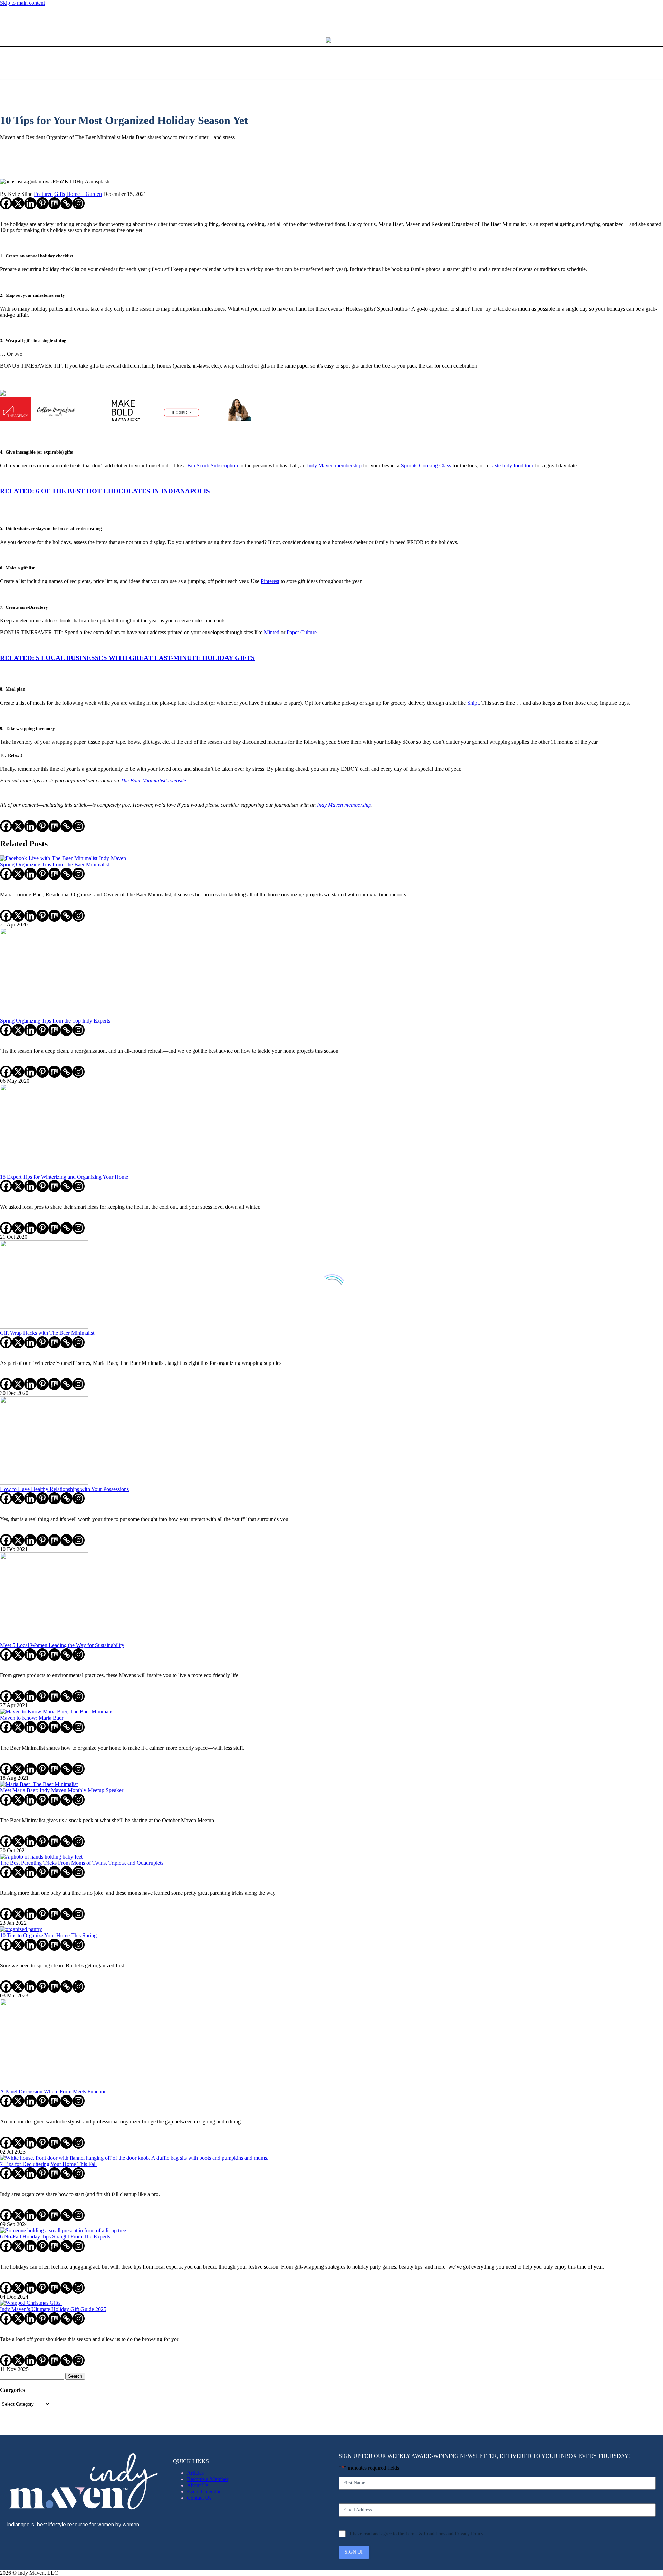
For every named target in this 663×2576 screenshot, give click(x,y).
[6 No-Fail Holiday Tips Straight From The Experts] (64, 2230)
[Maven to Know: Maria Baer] (57, 1712)
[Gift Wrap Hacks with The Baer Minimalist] (44, 1327)
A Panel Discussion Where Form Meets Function (53, 2092)
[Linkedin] (30, 203)
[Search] (369, 63)
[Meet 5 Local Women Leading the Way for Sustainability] (44, 1639)
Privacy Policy (469, 2534)
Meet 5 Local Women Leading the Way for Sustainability (62, 1645)
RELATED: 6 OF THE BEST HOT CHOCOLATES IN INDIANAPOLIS (105, 491)
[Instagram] (10, 18)
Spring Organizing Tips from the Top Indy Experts (55, 1021)
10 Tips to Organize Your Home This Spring (48, 1935)
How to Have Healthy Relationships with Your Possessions (64, 1489)
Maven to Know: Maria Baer (32, 1718)
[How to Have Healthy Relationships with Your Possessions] (44, 1483)
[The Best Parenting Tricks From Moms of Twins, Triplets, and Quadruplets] (41, 1857)
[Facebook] (6, 203)
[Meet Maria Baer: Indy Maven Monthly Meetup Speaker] (39, 1784)
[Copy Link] (66, 203)
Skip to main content (22, 3)
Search (75, 2376)
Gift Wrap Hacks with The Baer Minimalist (47, 1333)
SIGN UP (354, 2552)
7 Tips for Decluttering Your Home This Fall (48, 2164)
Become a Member (208, 2479)
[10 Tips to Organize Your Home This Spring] (21, 1929)
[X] (18, 203)
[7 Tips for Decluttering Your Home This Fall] (134, 2158)
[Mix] (54, 203)
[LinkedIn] (6, 18)
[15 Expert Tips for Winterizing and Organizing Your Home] (44, 1171)
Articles (195, 2473)
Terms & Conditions (425, 2534)
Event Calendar (204, 2492)
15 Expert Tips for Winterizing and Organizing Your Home (64, 1177)
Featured (43, 194)
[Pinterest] (15, 18)
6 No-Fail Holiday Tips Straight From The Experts (55, 2237)
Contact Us (199, 2498)
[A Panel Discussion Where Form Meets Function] (44, 2085)
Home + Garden (84, 194)
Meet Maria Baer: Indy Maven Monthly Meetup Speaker (62, 1790)
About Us (198, 2485)
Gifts (60, 194)
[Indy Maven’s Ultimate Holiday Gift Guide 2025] (31, 2303)
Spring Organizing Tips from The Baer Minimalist (55, 864)
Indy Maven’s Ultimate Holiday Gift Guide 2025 (53, 2309)
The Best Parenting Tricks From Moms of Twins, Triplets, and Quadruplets (82, 1863)
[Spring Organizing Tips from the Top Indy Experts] (44, 1014)
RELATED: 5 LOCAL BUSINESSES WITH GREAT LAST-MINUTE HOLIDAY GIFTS (127, 658)
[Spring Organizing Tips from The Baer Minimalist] (63, 858)
